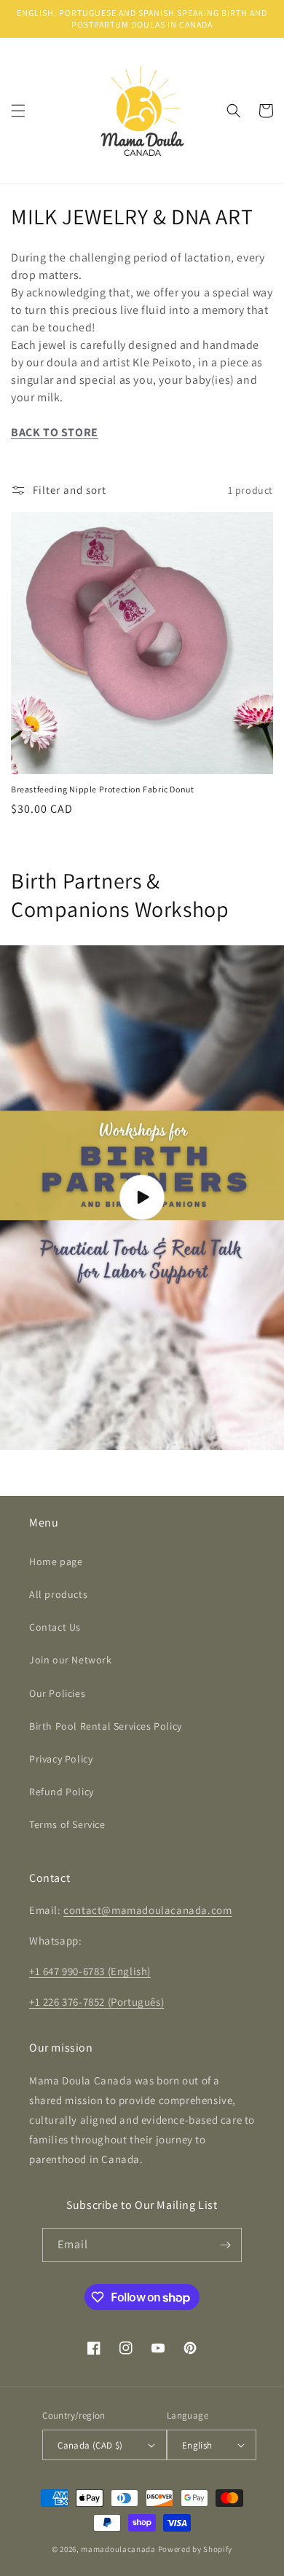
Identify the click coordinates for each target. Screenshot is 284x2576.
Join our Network (71, 1660)
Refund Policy (62, 1792)
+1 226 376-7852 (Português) (96, 2002)
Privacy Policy (61, 1759)
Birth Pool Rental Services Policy (106, 1726)
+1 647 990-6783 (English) (90, 1971)
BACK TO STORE (55, 432)
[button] (18, 111)
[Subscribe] (225, 2245)
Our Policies (57, 1693)
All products (58, 1594)
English (197, 2445)
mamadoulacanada (118, 2549)
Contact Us (55, 1627)
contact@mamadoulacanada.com (147, 1910)
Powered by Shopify (196, 2549)
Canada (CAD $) (90, 2445)
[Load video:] (142, 1198)
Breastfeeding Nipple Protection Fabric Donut (102, 789)
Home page (56, 1561)
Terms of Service (67, 1824)
